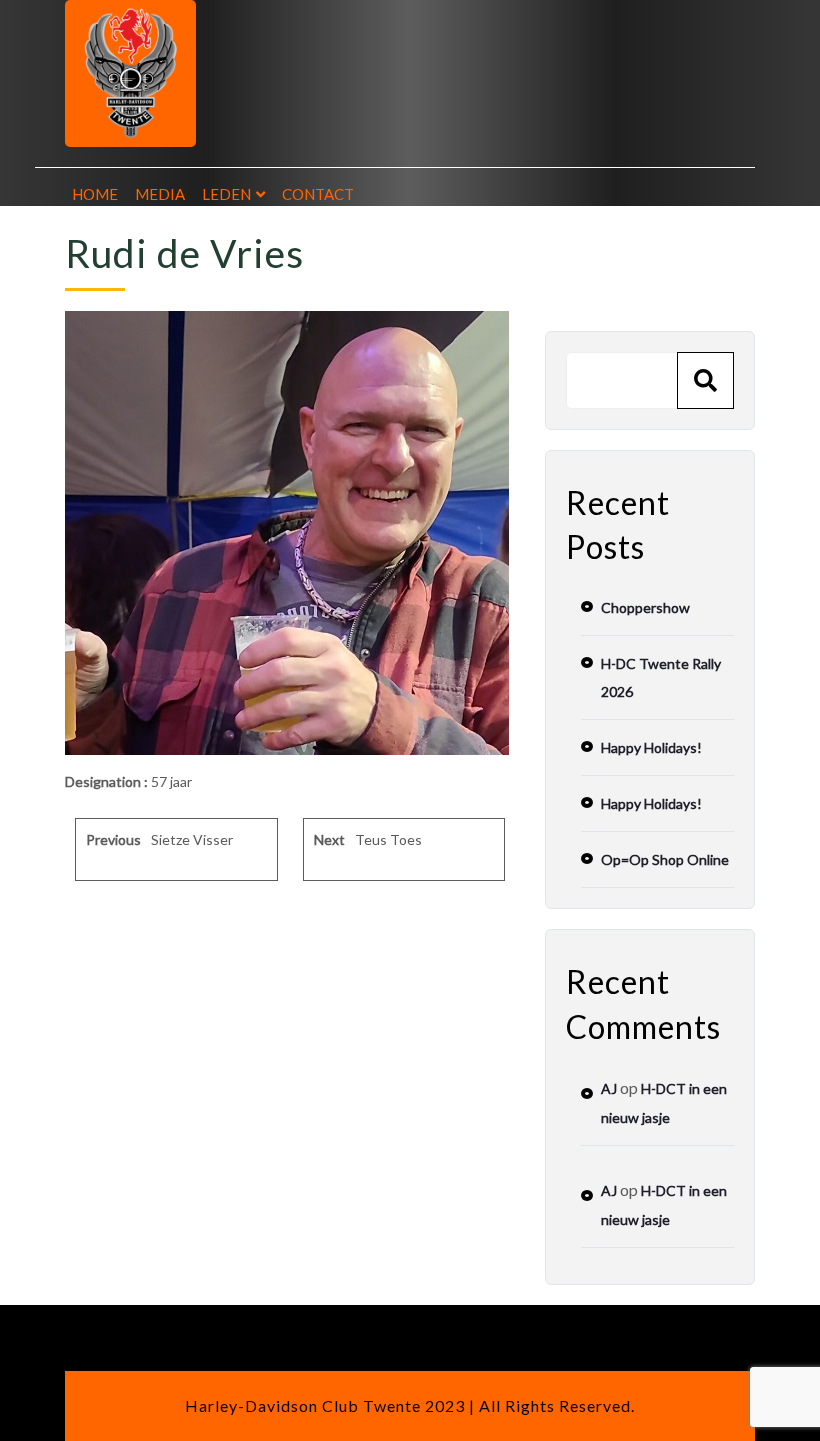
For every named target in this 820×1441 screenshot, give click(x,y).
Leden (226, 194)
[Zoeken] (705, 380)
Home (95, 194)
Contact (318, 194)
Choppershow (645, 607)
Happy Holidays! (651, 747)
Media (160, 194)
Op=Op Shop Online (665, 859)
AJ (609, 1088)
